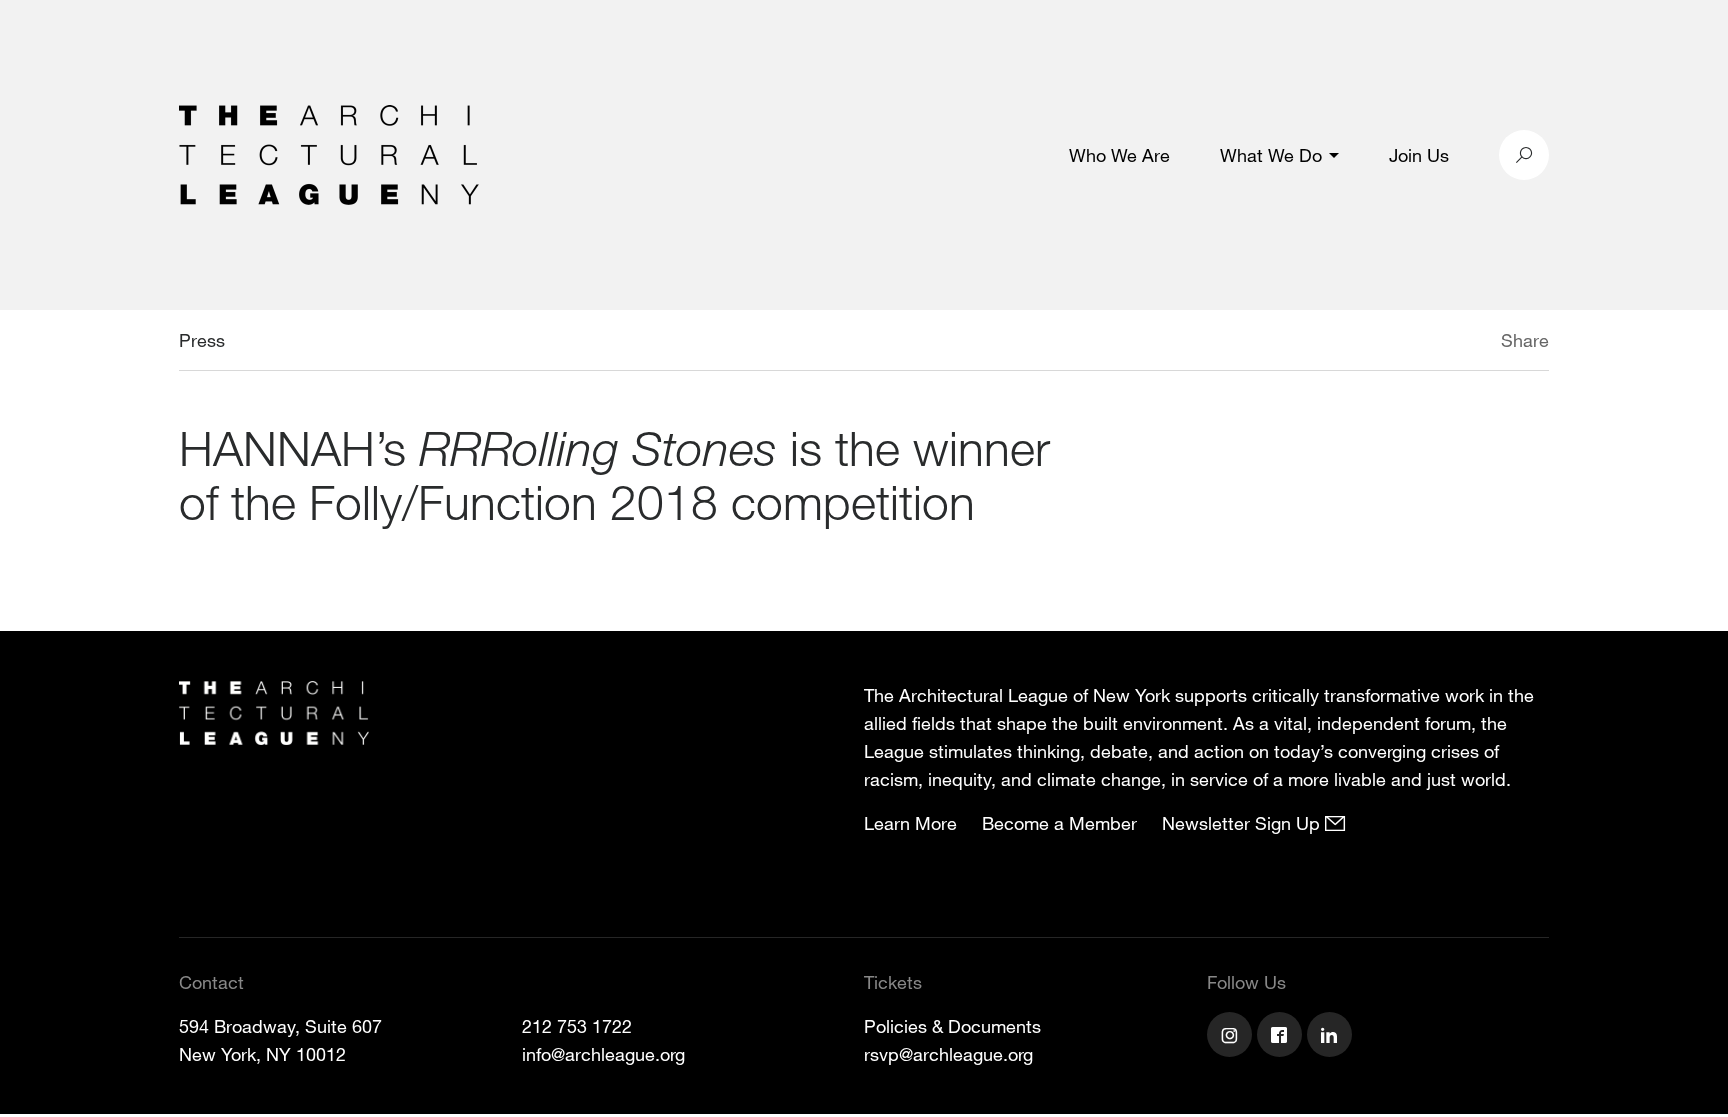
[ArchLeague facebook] (1282, 1037)
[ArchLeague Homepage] (329, 153)
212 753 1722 (577, 1026)
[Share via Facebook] (1472, 343)
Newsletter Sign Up (1243, 823)
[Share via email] (1395, 343)
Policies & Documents (952, 1026)
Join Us (1419, 155)
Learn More (910, 823)
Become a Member (1059, 823)
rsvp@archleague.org (948, 1054)
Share (1525, 340)
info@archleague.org (603, 1054)
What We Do (1271, 155)
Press (202, 340)
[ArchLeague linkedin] (1332, 1037)
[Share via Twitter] (1441, 343)
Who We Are (1119, 155)
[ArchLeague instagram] (1232, 1037)
